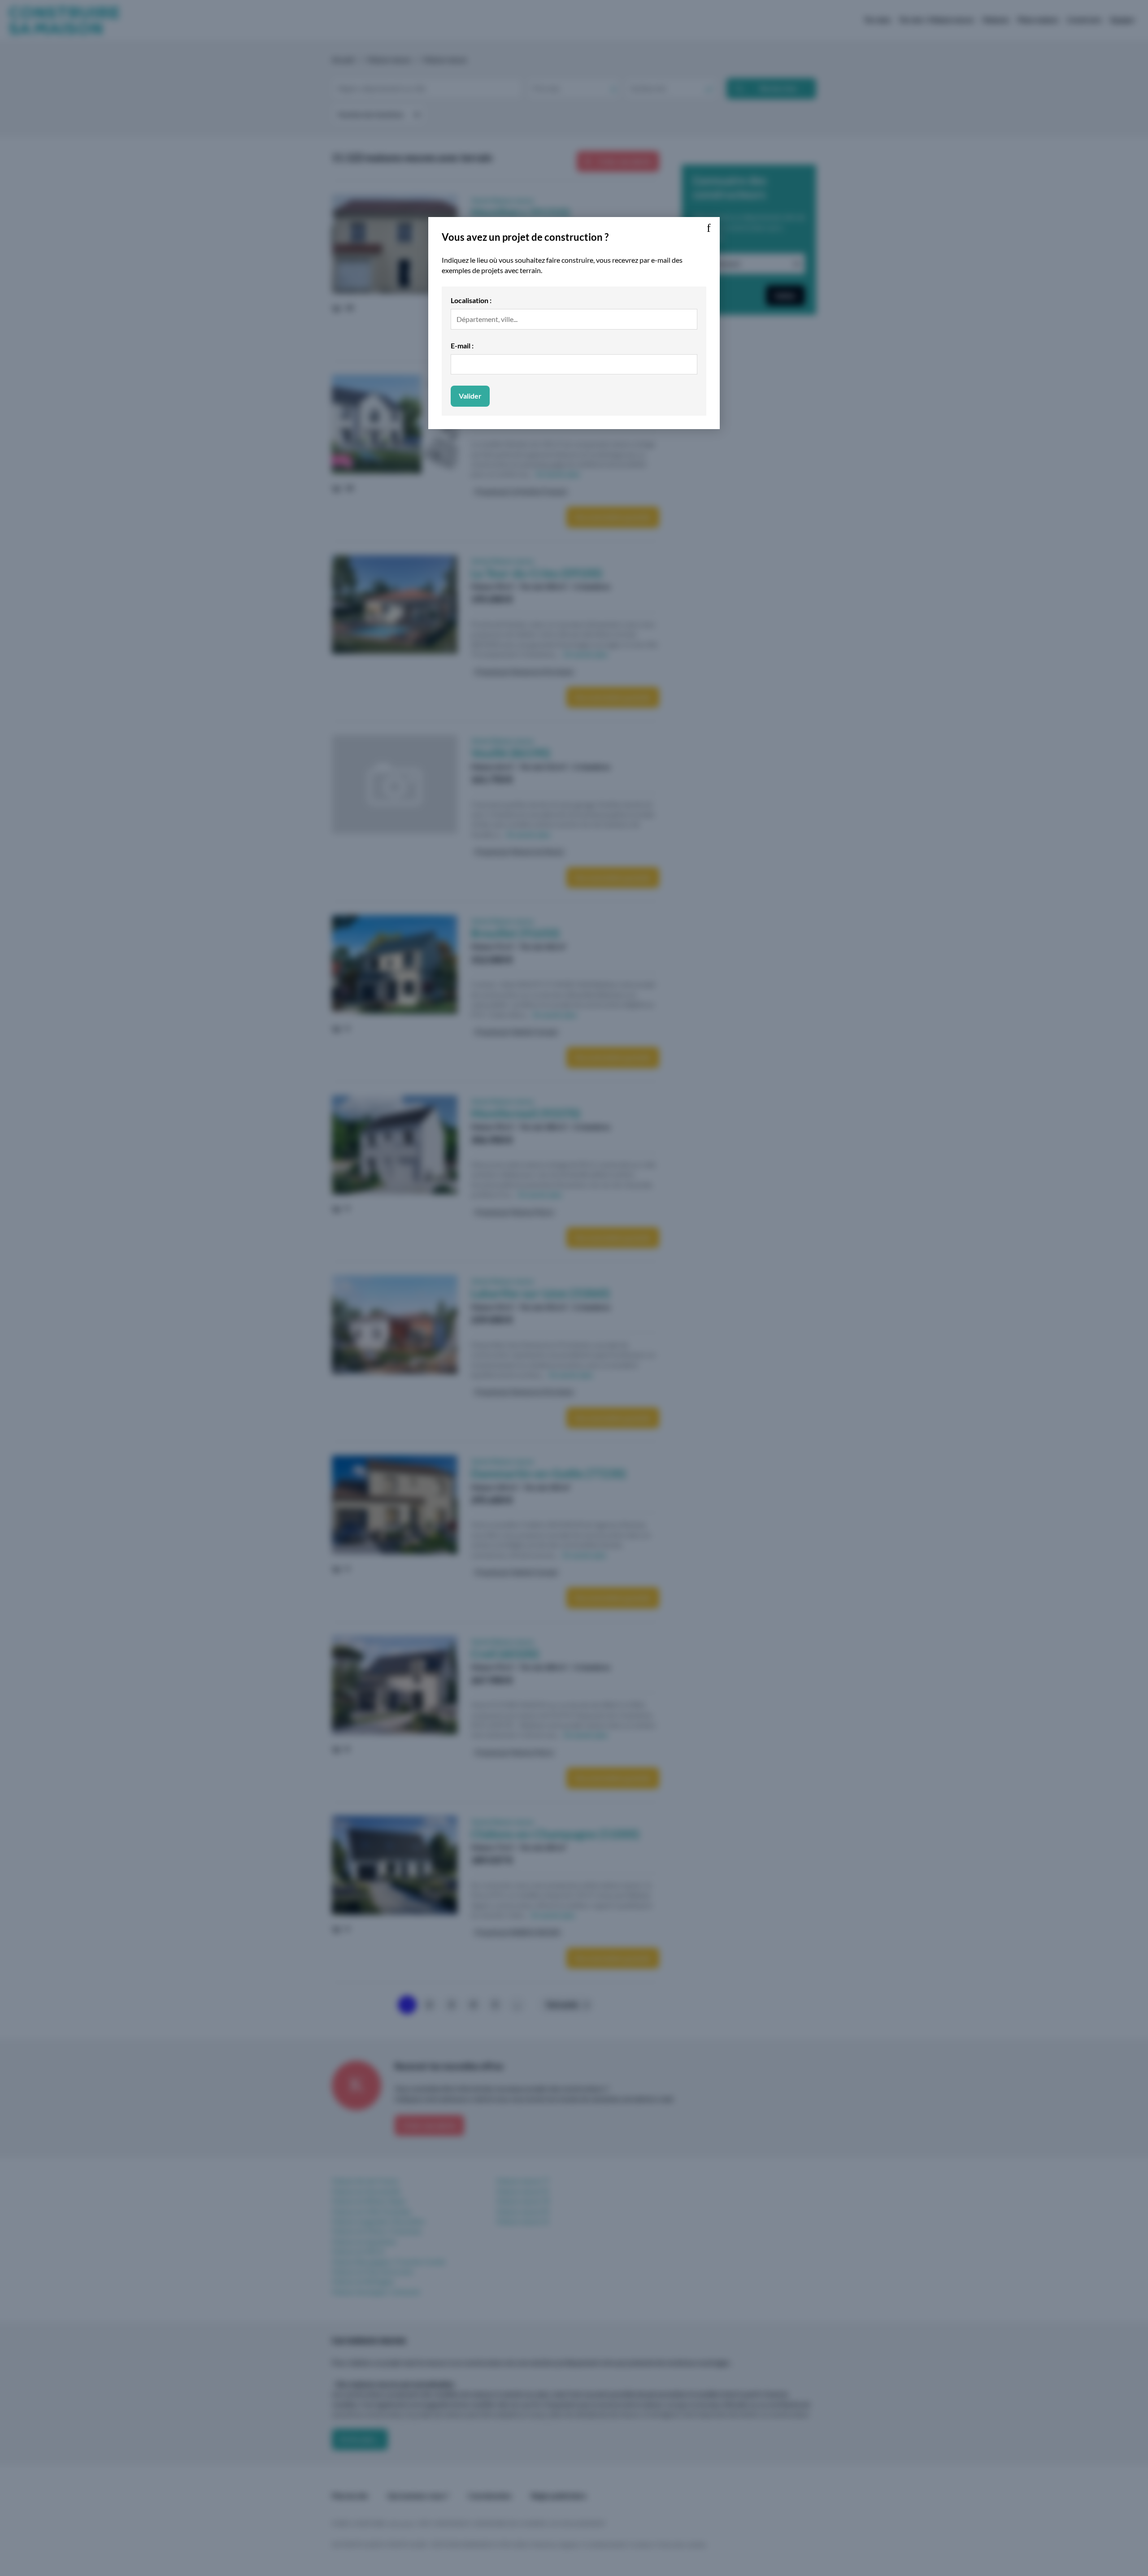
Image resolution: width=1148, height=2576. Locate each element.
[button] (709, 228)
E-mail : (462, 345)
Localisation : (471, 300)
